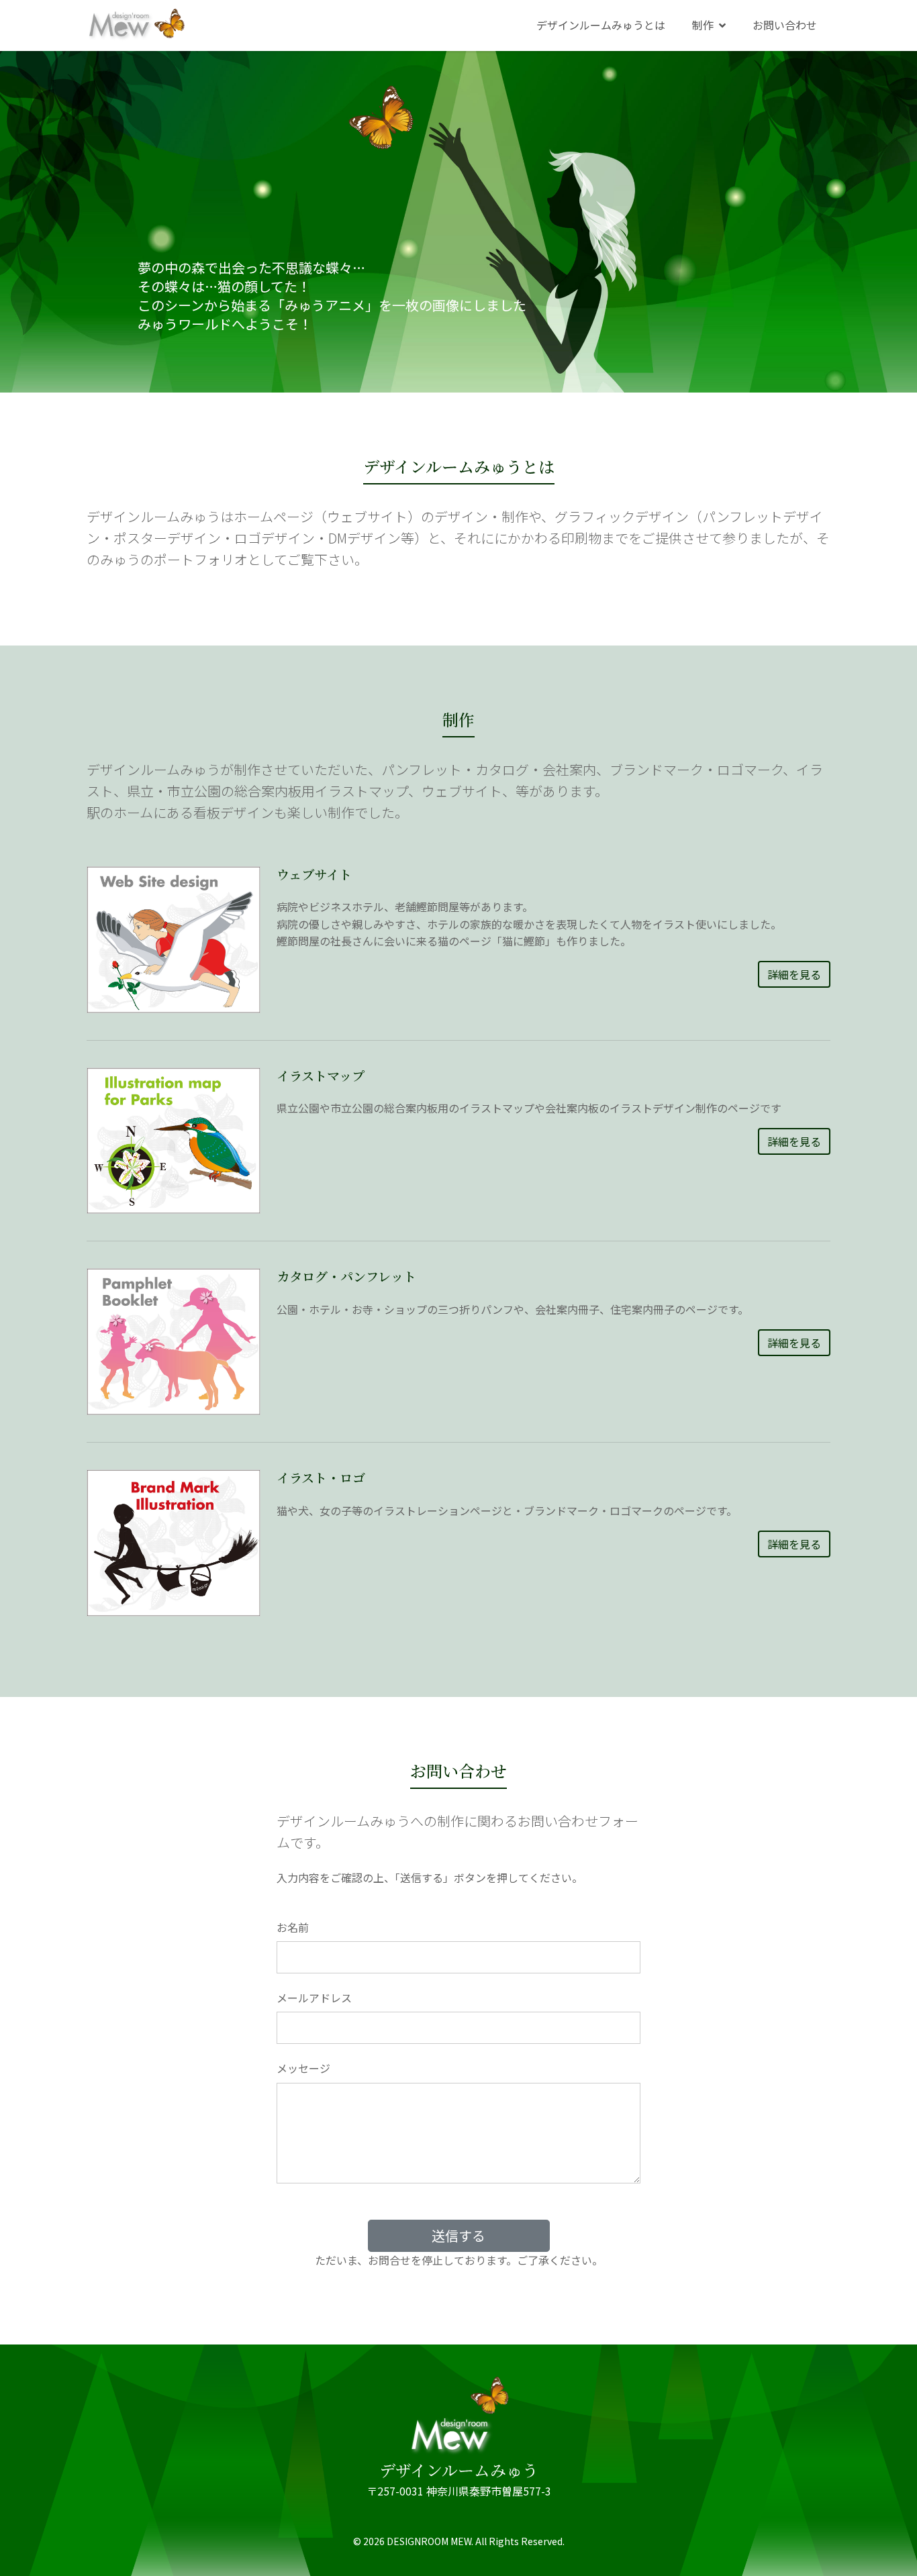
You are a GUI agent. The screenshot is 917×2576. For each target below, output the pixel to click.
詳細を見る (794, 974)
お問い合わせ (785, 25)
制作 (703, 25)
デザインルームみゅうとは (601, 25)
